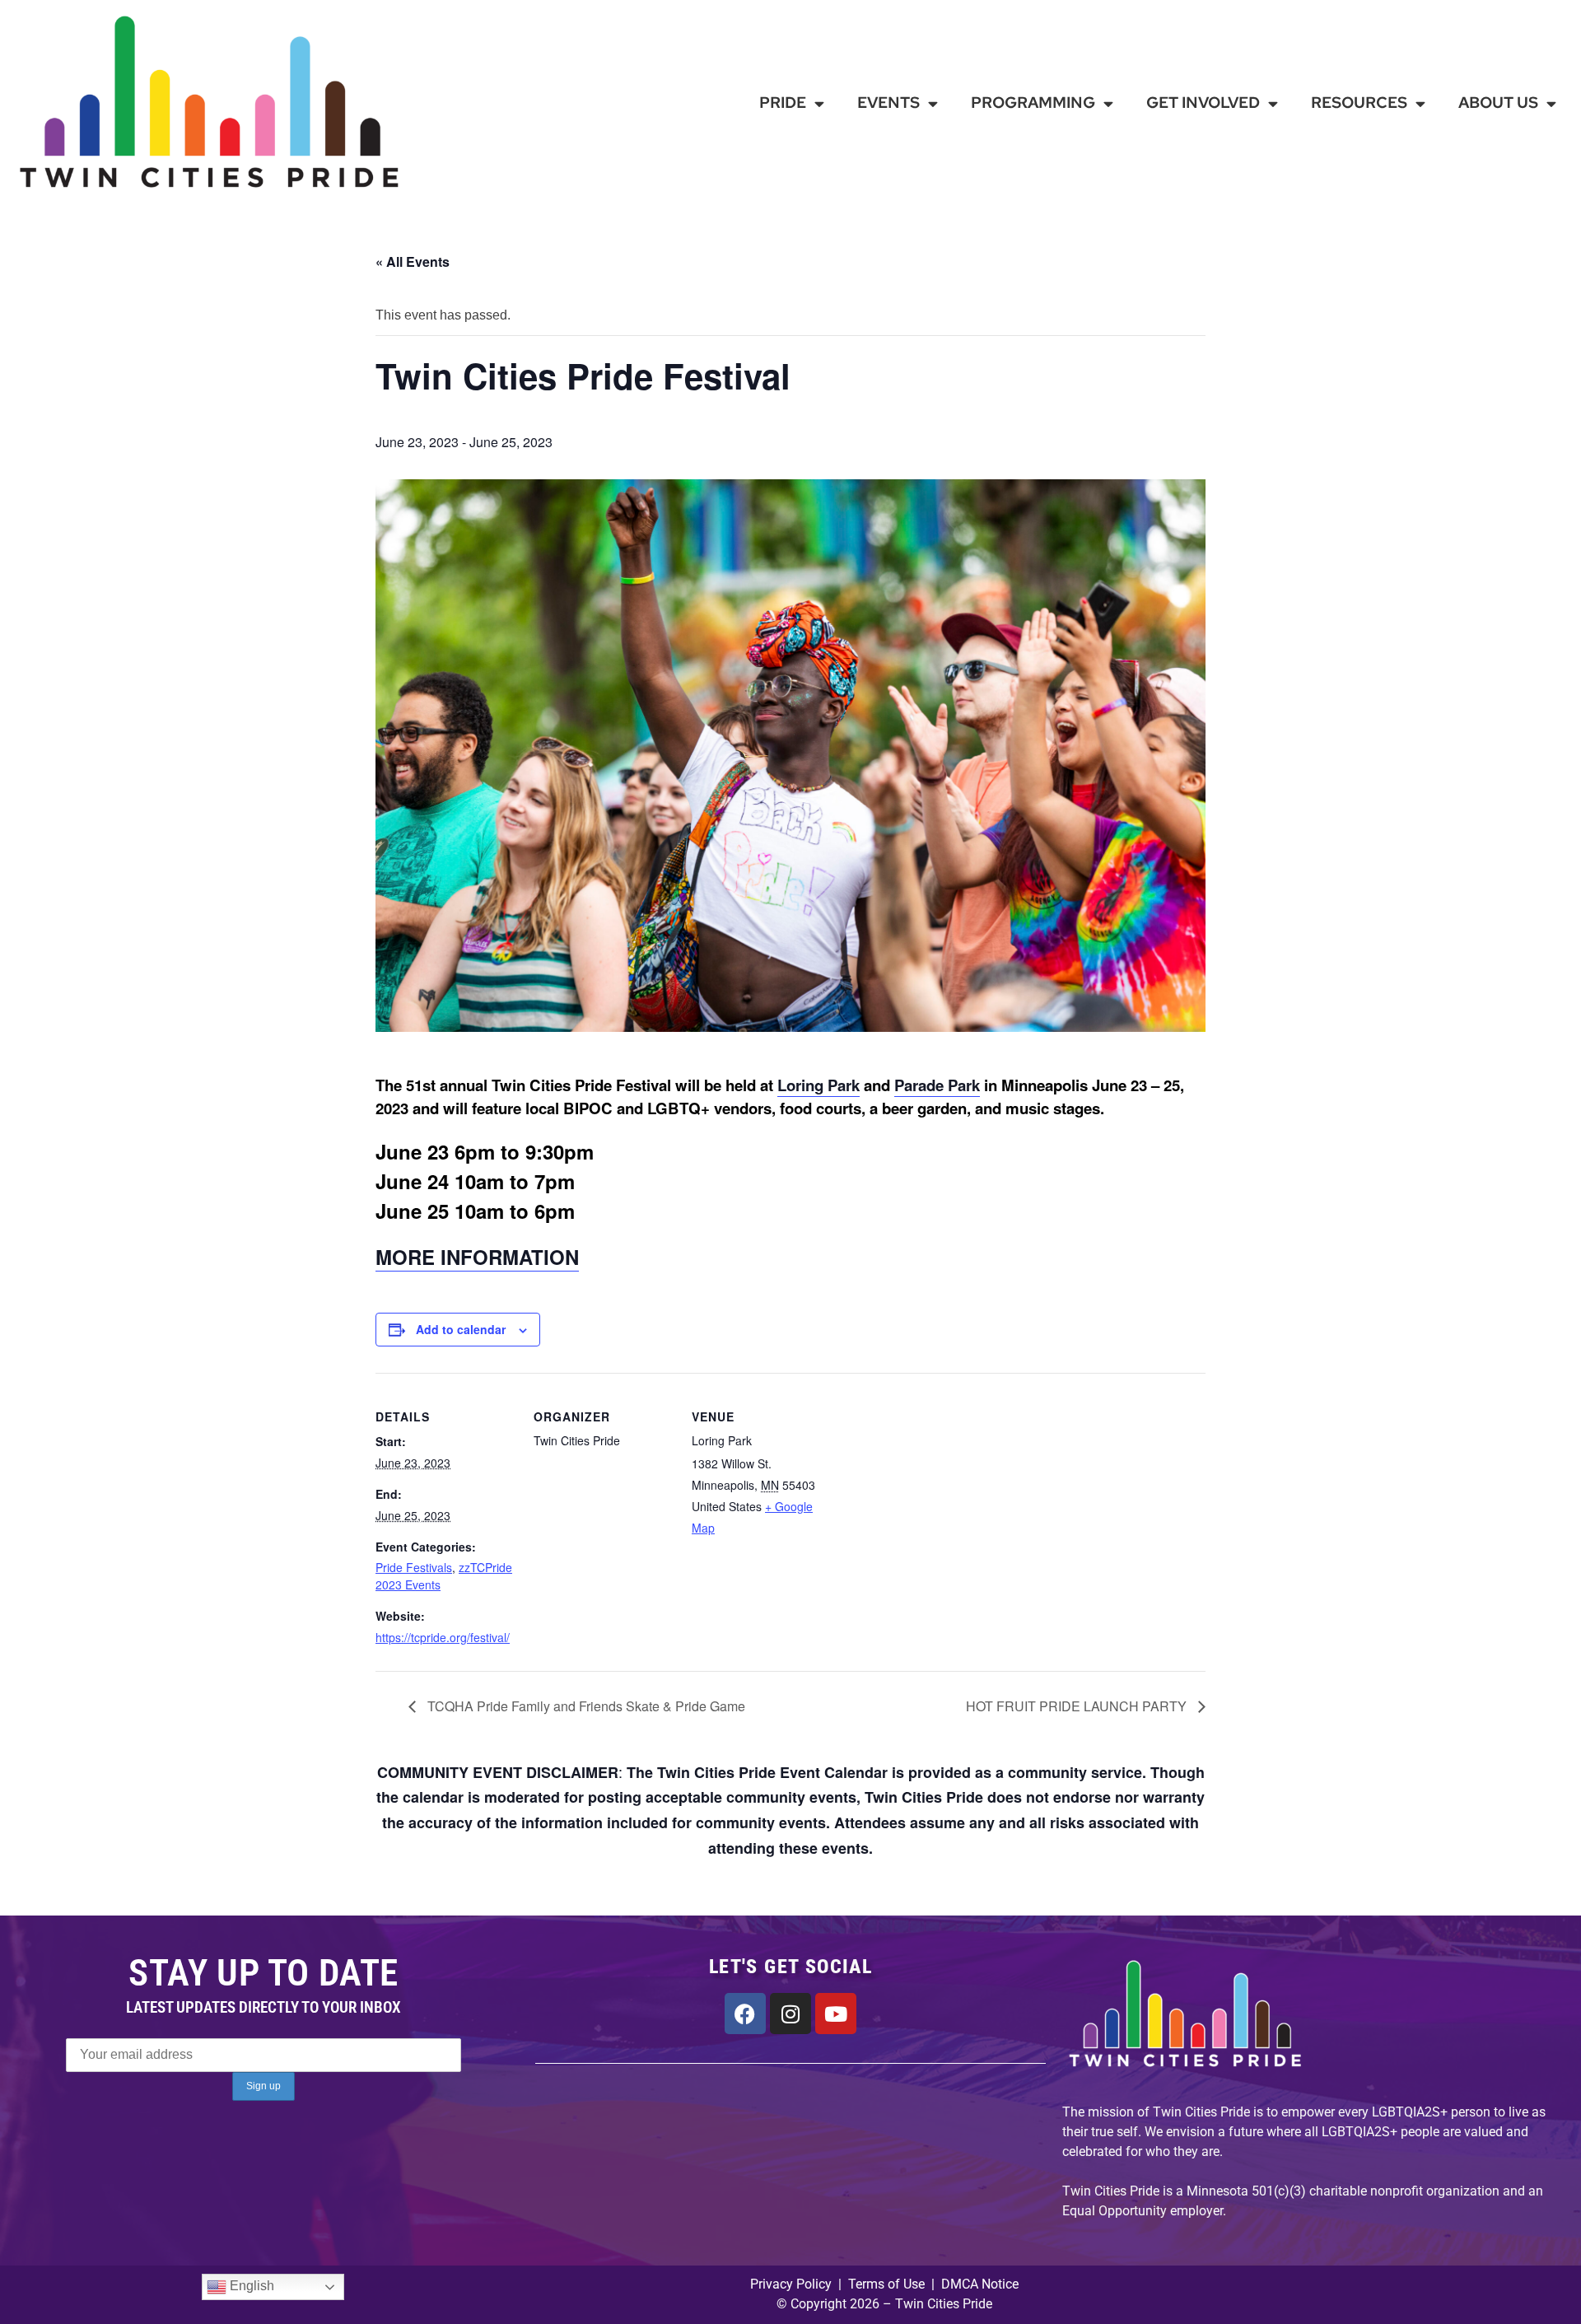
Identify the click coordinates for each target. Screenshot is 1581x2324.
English (250, 2287)
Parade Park (937, 1085)
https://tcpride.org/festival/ (443, 1637)
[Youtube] (836, 2014)
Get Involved (1203, 103)
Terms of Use (885, 2284)
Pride (783, 103)
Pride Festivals (414, 1567)
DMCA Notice (980, 2284)
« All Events (413, 261)
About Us (1498, 103)
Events (888, 103)
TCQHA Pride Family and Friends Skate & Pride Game (585, 1706)
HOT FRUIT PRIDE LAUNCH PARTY (1078, 1706)
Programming (1033, 103)
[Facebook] (745, 2014)
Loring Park (818, 1085)
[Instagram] (790, 2014)
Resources (1359, 103)
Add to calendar (461, 1329)
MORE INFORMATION (477, 1257)
